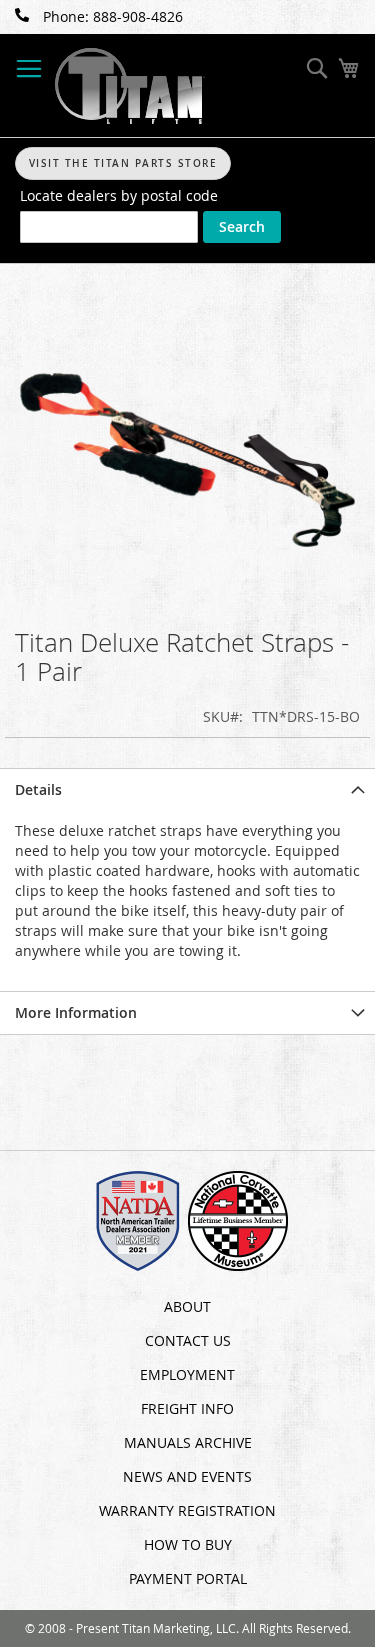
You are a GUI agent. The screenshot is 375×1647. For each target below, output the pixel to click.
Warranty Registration (187, 1510)
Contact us (188, 1340)
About (187, 1306)
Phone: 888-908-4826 (113, 16)
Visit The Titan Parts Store (123, 163)
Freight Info (187, 1408)
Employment (187, 1374)
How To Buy (188, 1544)
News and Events (187, 1476)
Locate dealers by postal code (119, 195)
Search (242, 226)
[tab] (187, 789)
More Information (76, 1012)
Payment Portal (188, 1578)
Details (38, 789)
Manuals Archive (188, 1442)
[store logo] (130, 86)
